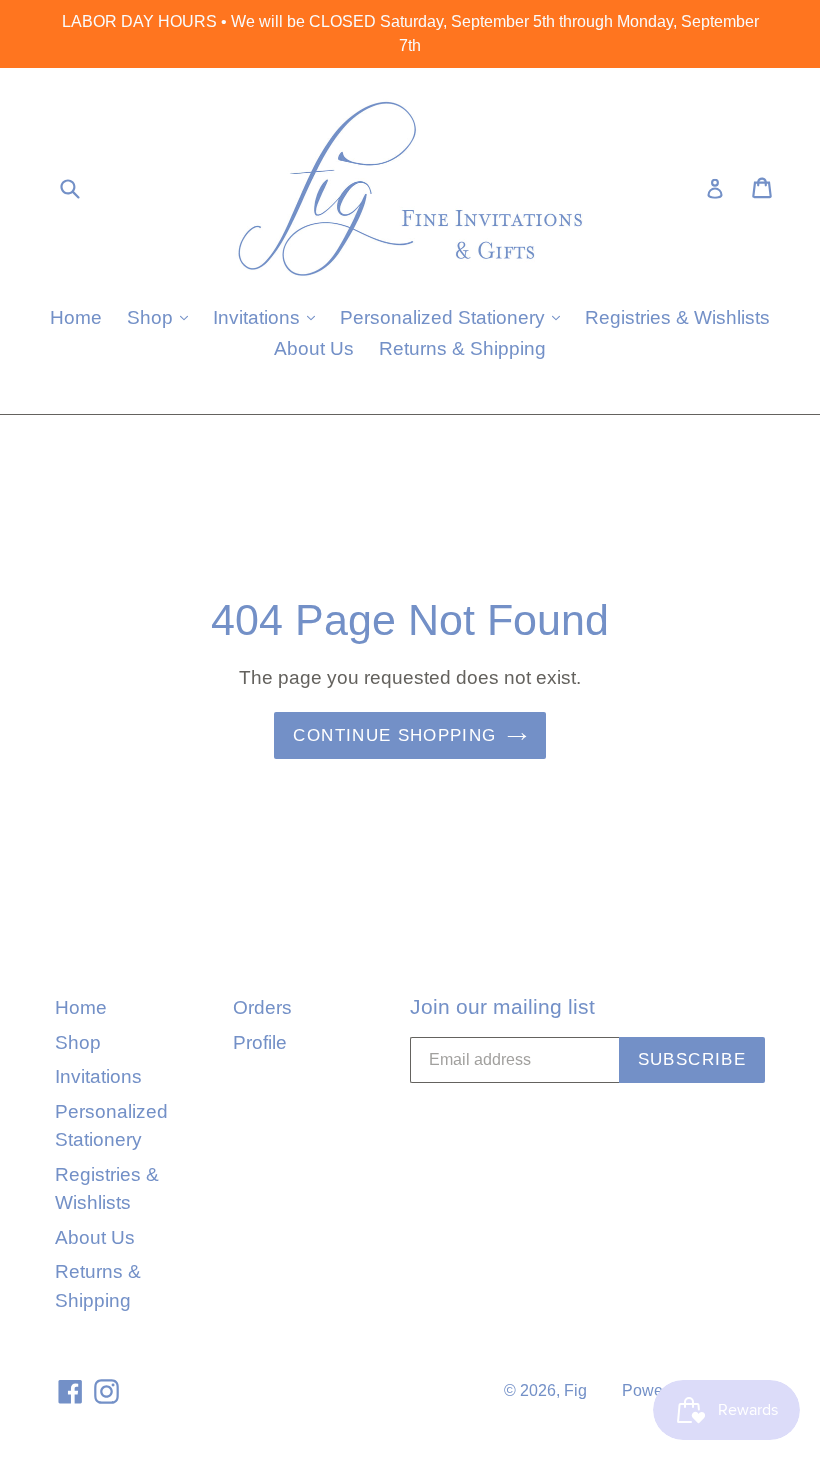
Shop (162, 317)
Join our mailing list (502, 1006)
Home (76, 317)
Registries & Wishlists (677, 317)
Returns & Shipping (462, 348)
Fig (575, 1390)
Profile (260, 1042)
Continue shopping (394, 735)
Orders (262, 1007)
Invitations (269, 317)
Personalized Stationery (455, 317)
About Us (314, 348)
